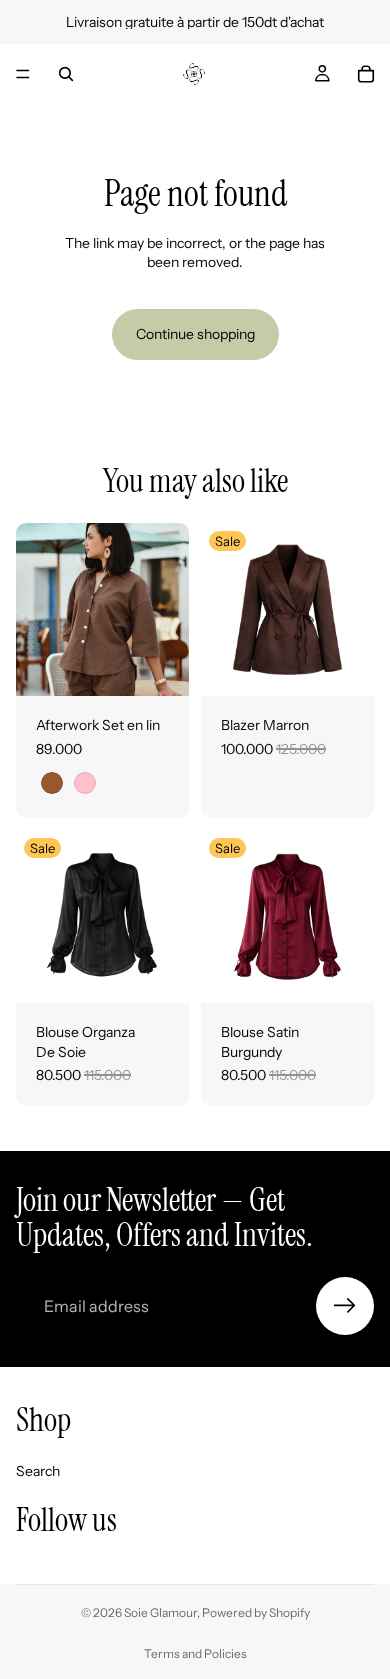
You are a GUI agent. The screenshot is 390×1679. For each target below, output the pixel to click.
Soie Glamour (160, 1612)
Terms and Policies (195, 1653)
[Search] (66, 74)
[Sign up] (345, 1306)
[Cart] (366, 74)
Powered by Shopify (256, 1612)
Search (38, 1471)
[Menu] (23, 74)
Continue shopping (195, 334)
